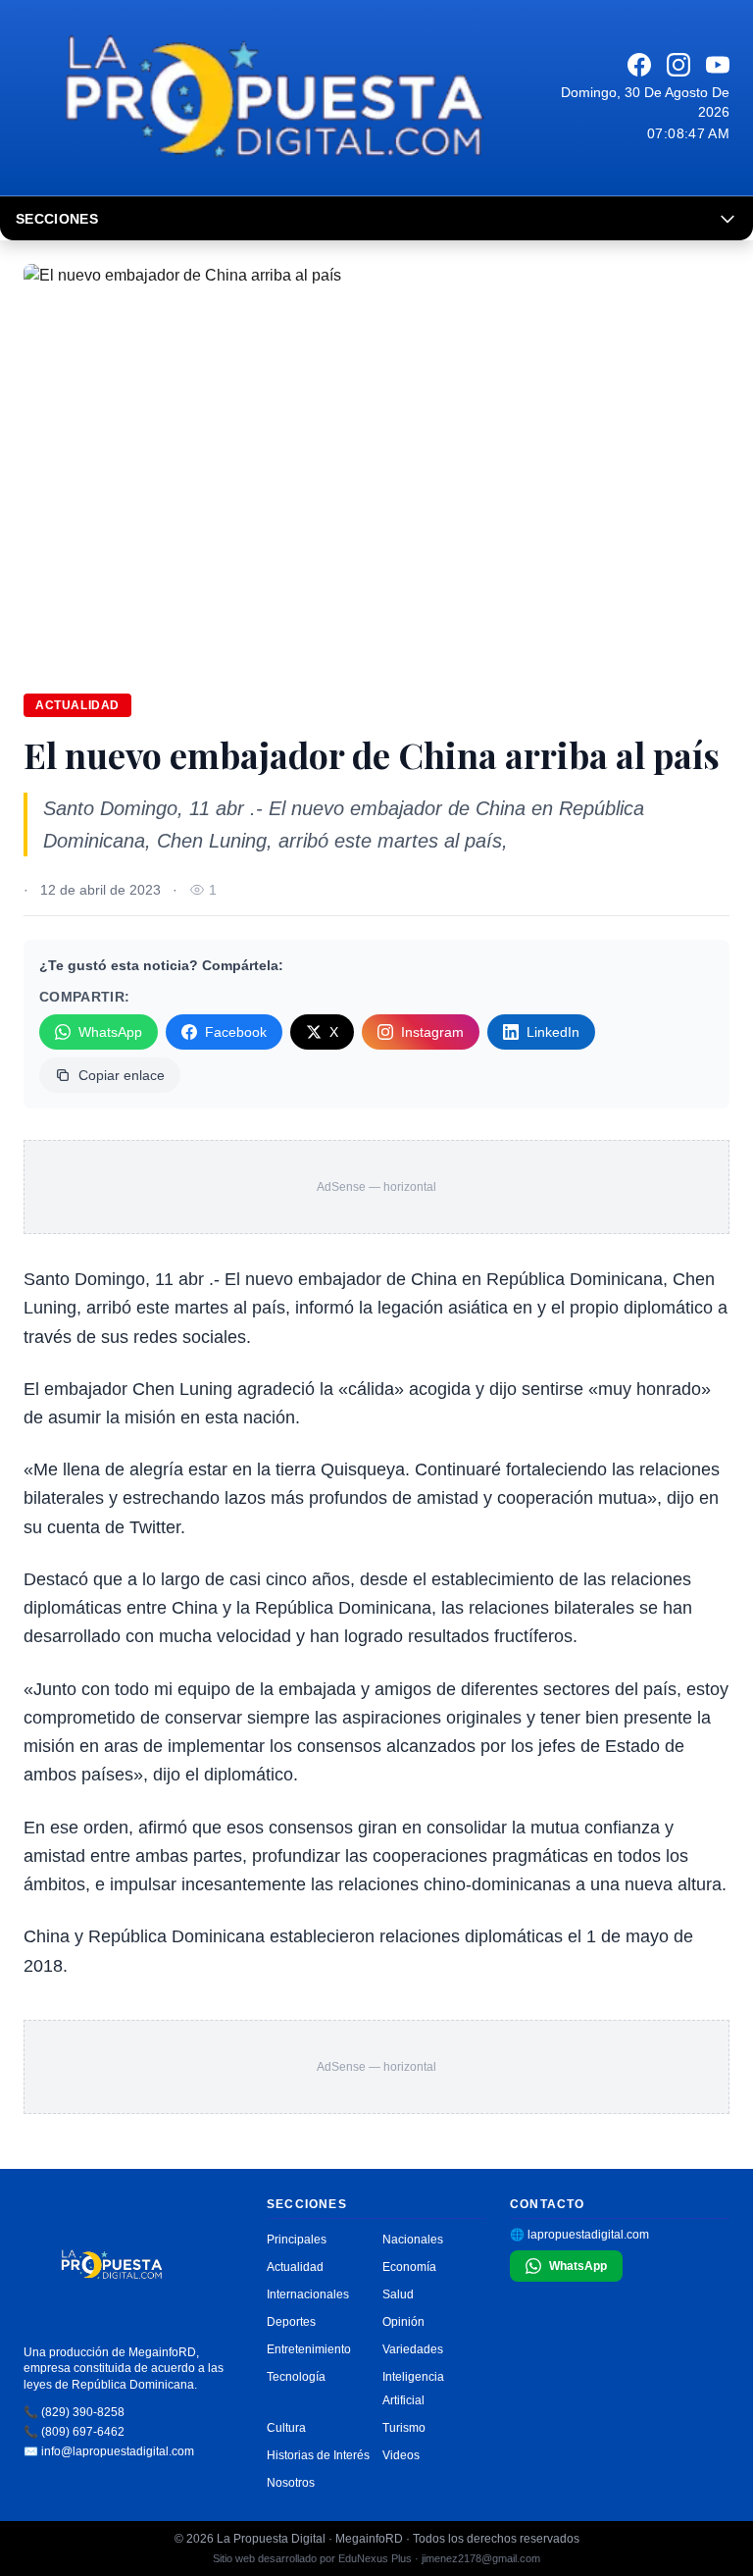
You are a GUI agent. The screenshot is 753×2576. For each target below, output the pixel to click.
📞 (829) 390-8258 (74, 2412)
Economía (409, 2267)
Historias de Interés (318, 2455)
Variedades (413, 2349)
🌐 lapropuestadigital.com (579, 2235)
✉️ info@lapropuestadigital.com (109, 2451)
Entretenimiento (309, 2349)
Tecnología (296, 2377)
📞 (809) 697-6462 (74, 2432)
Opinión (403, 2322)
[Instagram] (678, 65)
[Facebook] (639, 65)
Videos (401, 2455)
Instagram (432, 1032)
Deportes (291, 2322)
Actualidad (77, 705)
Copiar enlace (122, 1075)
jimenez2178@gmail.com (481, 2558)
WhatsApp (110, 1032)
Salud (398, 2294)
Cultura (286, 2428)
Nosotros (291, 2483)
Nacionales (413, 2240)
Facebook (236, 1032)
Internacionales (308, 2294)
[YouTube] (718, 65)
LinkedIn (553, 1032)
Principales (297, 2240)
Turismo (404, 2428)
